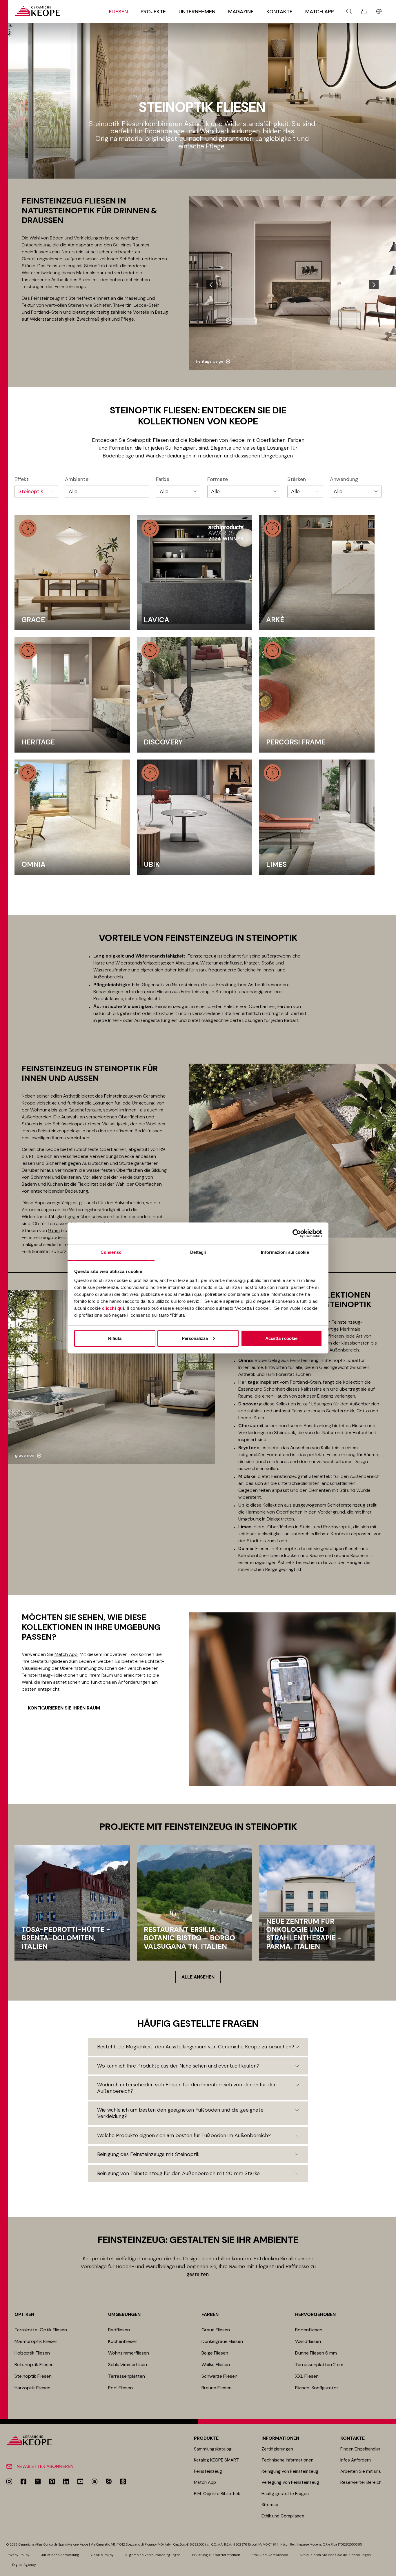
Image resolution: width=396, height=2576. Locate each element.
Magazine (241, 12)
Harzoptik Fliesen (32, 2388)
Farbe (163, 479)
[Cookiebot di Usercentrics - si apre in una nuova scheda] (297, 1233)
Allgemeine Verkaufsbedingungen (153, 2555)
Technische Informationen (287, 2460)
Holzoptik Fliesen (32, 2353)
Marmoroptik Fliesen (36, 2341)
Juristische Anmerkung (60, 2555)
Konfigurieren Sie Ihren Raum (64, 1708)
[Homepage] (37, 11)
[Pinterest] (52, 2481)
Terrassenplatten (127, 2376)
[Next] (374, 285)
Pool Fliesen (120, 2388)
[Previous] (211, 285)
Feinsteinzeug (202, 956)
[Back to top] (389, 2569)
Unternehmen (197, 12)
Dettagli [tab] (198, 1252)
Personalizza (195, 1338)
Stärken (297, 479)
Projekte (153, 12)
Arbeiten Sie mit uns (361, 2471)
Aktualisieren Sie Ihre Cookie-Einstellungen (335, 2555)
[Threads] (123, 2481)
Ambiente (77, 479)
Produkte (206, 2438)
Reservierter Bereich (361, 2482)
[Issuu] (109, 2481)
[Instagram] (9, 2481)
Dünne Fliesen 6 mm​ (316, 2353)
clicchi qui (113, 1308)
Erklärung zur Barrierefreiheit (216, 2555)
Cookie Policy (102, 2555)
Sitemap (270, 2505)
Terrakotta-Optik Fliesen (41, 2330)
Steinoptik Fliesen (33, 2376)
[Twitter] (38, 2481)
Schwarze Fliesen (219, 2376)
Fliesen (118, 12)
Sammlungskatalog (213, 2449)
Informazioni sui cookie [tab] (285, 1252)
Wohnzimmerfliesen (129, 2353)
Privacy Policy (18, 2555)
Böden (57, 238)
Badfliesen (119, 2330)
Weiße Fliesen (216, 2365)
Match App (319, 12)
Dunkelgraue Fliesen (222, 2341)
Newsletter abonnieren (45, 2466)
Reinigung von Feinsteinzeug (290, 2471)
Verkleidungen (89, 238)
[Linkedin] (66, 2481)
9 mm (54, 1230)
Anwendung (344, 479)
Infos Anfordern (356, 2460)
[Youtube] (80, 2481)
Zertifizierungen (277, 2449)
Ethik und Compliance (283, 2516)
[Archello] (95, 2481)
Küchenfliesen (123, 2341)
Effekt (22, 479)
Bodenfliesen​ (309, 2330)
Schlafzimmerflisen (128, 2365)
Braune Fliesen (217, 2388)
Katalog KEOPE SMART (216, 2460)
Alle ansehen (198, 1977)
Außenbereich (37, 1117)
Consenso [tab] (111, 1252)
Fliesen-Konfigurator (317, 2388)
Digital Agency (24, 2565)
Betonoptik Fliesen (34, 2365)
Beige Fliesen (215, 2353)
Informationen (280, 2438)
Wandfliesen (308, 2341)
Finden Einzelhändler (360, 2449)
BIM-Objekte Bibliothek (217, 2494)
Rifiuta (115, 1338)
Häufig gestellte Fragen (285, 2494)
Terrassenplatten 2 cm (319, 2365)
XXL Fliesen (307, 2376)
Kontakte (279, 12)
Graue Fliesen (216, 2330)
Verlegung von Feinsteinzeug (290, 2482)
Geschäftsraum (85, 1110)
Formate (218, 479)
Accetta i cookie (281, 1338)
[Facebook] (23, 2481)
